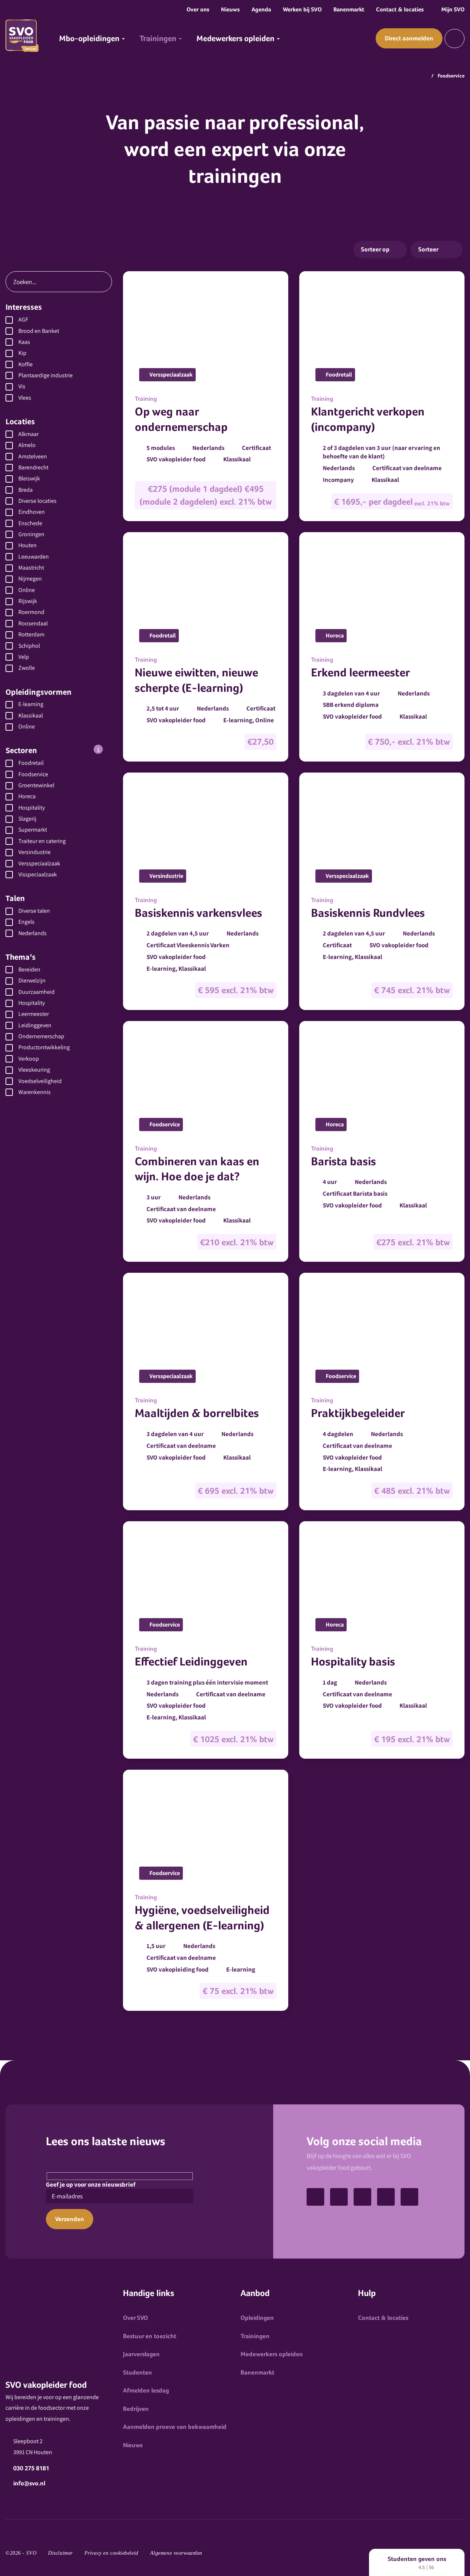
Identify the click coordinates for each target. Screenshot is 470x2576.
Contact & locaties (400, 9)
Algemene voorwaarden (176, 2553)
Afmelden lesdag (146, 2390)
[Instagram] (409, 2197)
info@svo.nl (29, 2483)
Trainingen (255, 2336)
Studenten (138, 2372)
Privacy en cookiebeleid (111, 2553)
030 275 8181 (31, 2468)
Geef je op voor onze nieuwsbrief (91, 2184)
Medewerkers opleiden (272, 2354)
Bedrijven (136, 2409)
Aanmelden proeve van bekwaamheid (175, 2427)
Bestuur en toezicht (150, 2336)
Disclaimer (60, 2553)
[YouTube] (362, 2197)
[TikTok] (315, 2197)
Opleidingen (257, 2318)
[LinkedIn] (386, 2197)
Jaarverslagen (141, 2354)
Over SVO (135, 2318)
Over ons (198, 9)
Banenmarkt (349, 9)
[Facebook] (339, 2197)
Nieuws (230, 9)
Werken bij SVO (302, 9)
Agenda (261, 9)
